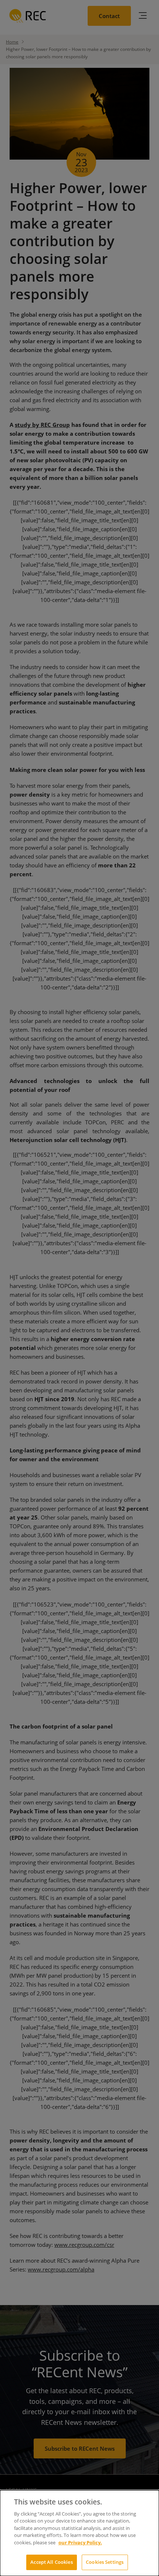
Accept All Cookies (51, 2562)
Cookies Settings (105, 2562)
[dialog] (79, 2533)
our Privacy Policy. (80, 2542)
